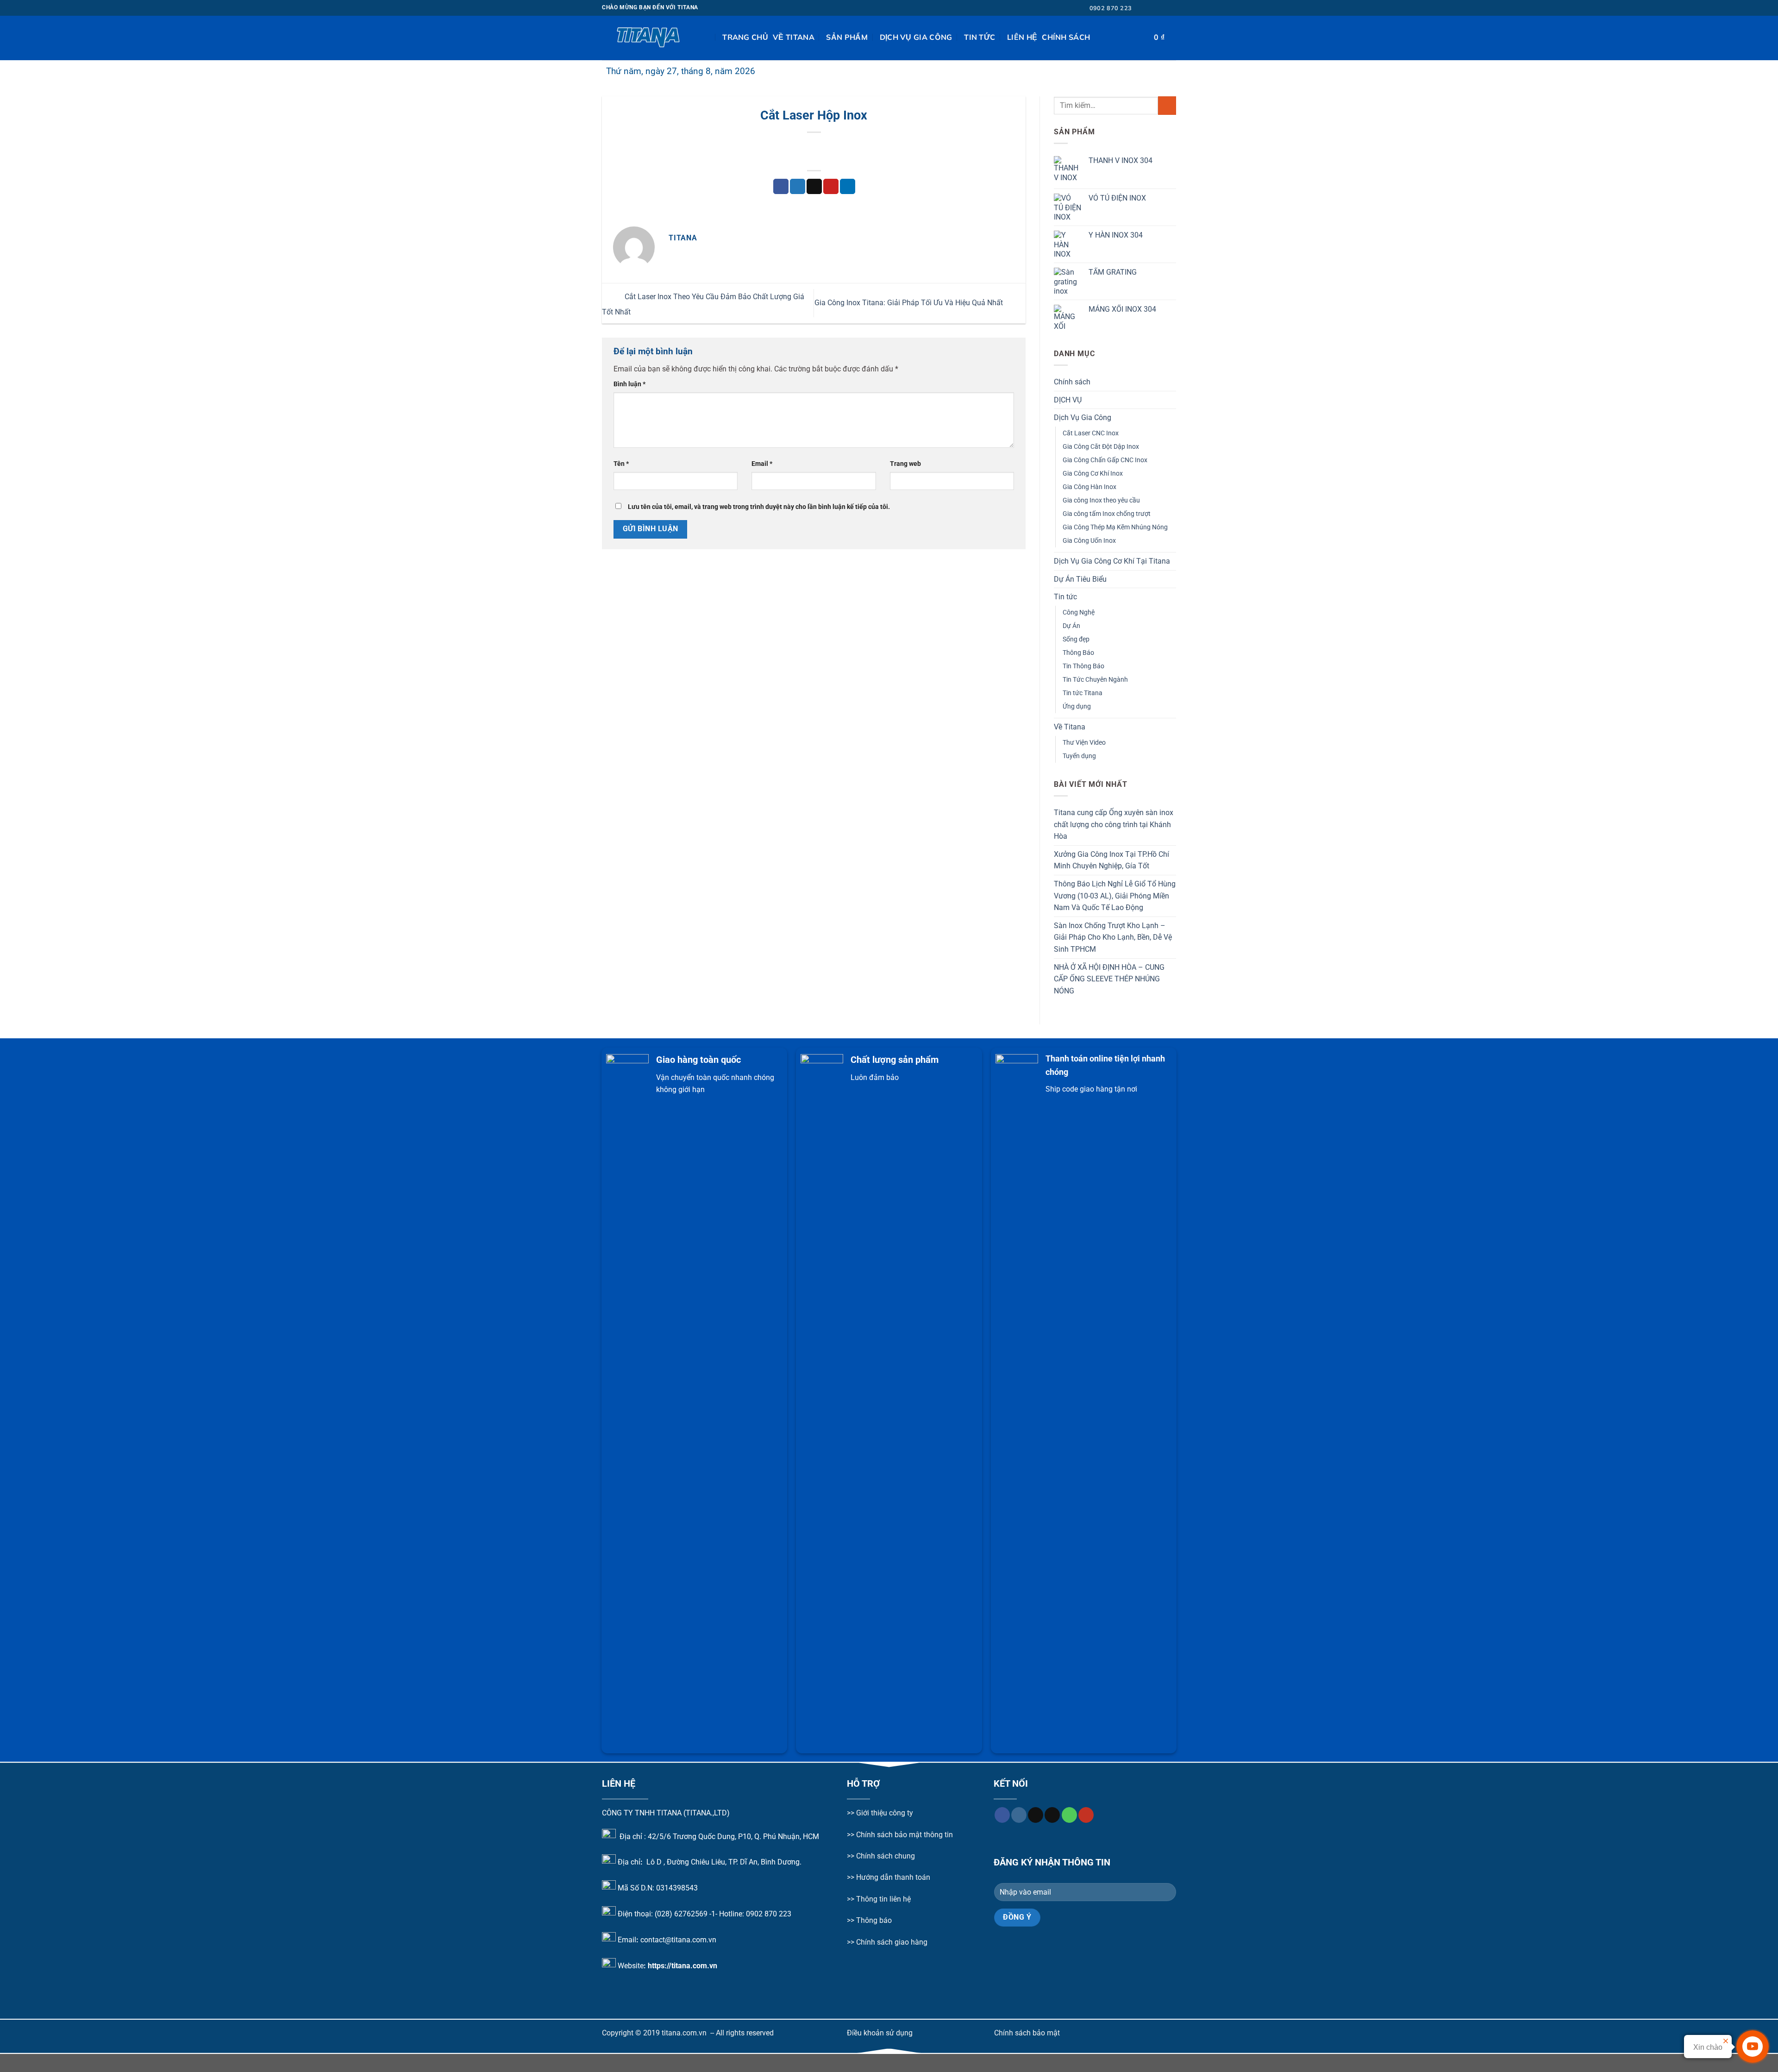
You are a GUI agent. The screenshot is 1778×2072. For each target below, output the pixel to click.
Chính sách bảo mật (1027, 2033)
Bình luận (629, 384)
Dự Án (1071, 626)
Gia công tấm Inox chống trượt (1107, 514)
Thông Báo (1078, 653)
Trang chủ (745, 37)
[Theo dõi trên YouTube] (1086, 1815)
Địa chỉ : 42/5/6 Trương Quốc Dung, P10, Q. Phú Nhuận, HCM (719, 1836)
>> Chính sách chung (881, 1856)
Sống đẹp (1076, 639)
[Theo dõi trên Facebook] (1145, 8)
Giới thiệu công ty (885, 1813)
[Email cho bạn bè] (814, 187)
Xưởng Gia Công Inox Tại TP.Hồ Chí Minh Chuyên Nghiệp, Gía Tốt (1111, 860)
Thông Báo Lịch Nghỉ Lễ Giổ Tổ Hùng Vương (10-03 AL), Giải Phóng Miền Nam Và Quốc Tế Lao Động (1115, 896)
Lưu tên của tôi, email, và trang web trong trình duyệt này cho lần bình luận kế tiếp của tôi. (759, 507)
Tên (621, 464)
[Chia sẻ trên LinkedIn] (848, 187)
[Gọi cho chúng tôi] (1069, 1815)
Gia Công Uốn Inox (1089, 541)
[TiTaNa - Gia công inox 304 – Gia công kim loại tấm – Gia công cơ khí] (648, 38)
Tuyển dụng (1079, 756)
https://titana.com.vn (682, 1965)
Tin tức (980, 37)
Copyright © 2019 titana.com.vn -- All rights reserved (688, 2033)
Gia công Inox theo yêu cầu (1101, 500)
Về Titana (794, 37)
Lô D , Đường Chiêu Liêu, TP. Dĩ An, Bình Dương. (723, 1862)
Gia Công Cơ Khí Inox (1093, 474)
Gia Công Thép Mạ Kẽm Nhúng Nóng (1115, 527)
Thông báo (874, 1920)
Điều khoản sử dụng (880, 2033)
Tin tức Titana (1083, 693)
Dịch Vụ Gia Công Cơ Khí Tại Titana (1112, 561)
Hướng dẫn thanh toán (892, 1877)
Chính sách (1066, 37)
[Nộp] (1167, 105)
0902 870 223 (769, 1914)
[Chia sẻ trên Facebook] (781, 187)
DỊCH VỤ (1068, 400)
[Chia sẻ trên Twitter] (798, 187)
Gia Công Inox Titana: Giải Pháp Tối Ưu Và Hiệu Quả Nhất (910, 303)
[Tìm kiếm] (713, 37)
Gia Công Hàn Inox (1089, 487)
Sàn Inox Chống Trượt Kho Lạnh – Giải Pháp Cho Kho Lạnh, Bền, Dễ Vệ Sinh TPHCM (1113, 937)
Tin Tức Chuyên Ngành (1095, 680)
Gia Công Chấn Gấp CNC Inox (1105, 460)
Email (762, 464)
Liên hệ (1022, 37)
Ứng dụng (1077, 706)
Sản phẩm (847, 37)
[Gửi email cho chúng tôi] (1171, 8)
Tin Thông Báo (1083, 666)
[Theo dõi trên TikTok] (1163, 8)
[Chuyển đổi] (1172, 418)
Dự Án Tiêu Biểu (1080, 579)
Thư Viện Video (1084, 743)
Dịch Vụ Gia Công (916, 37)
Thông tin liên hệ (883, 1899)
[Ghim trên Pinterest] (831, 187)
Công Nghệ (1079, 612)
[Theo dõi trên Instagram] (1154, 8)
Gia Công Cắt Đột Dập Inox (1101, 447)
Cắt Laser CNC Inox (1091, 433)
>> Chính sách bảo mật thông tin (900, 1835)
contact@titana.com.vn (678, 1940)
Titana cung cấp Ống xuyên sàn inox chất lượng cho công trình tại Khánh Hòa (1114, 824)
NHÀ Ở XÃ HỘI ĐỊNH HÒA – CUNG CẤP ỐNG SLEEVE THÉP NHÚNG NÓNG (1109, 979)
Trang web (905, 464)
